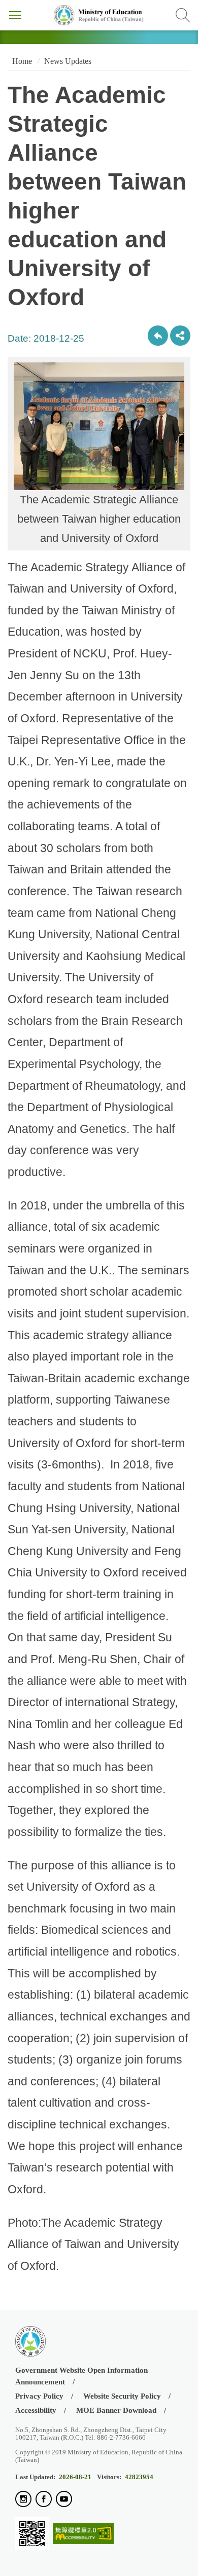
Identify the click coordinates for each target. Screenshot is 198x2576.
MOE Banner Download (116, 2410)
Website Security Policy (122, 2396)
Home (21, 61)
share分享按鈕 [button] (180, 336)
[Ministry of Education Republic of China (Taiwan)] (99, 15)
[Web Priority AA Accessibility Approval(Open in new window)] (83, 2534)
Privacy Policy (39, 2396)
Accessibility (36, 2410)
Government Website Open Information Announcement (81, 2376)
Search (183, 15)
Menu (15, 15)
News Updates (68, 61)
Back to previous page (158, 336)
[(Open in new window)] (23, 2500)
